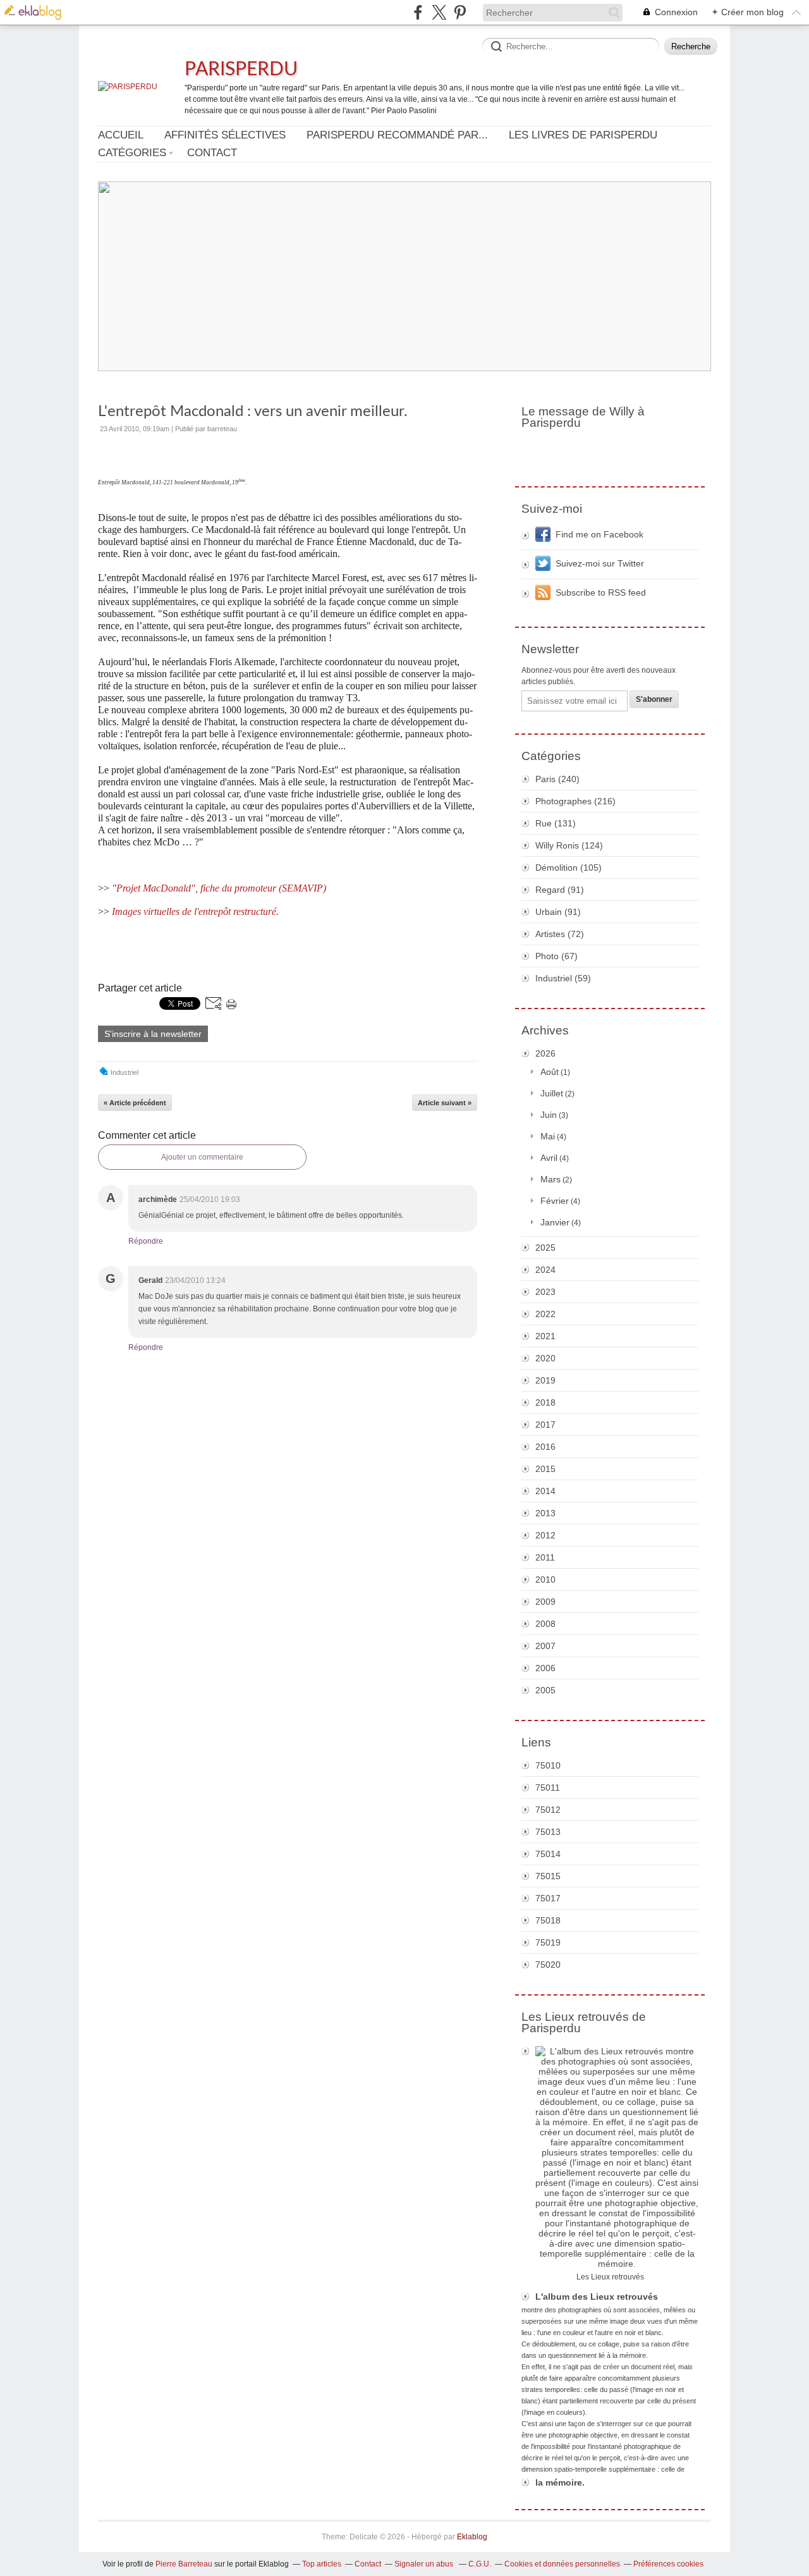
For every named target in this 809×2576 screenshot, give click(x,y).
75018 (548, 1920)
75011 (548, 1788)
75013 (548, 1832)
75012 (548, 1810)
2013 (545, 1513)
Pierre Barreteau (184, 2564)
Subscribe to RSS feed (601, 592)
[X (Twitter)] (439, 12)
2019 (545, 1380)
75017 (548, 1898)
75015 (548, 1876)
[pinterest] (460, 12)
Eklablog (472, 2537)
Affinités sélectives (225, 135)
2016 (545, 1447)
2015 (545, 1469)
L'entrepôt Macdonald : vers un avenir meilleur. (253, 412)
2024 (545, 1270)
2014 (545, 1491)
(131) (556, 823)
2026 (545, 1053)
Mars (550, 1179)
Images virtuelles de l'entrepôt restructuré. (195, 911)
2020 (545, 1358)
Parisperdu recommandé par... (397, 135)
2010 (545, 1579)
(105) (569, 868)
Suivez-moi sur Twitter (600, 563)
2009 (545, 1602)
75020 (548, 1965)
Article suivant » (445, 1103)
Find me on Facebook (599, 534)
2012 (545, 1535)
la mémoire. (560, 2482)
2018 (545, 1402)
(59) (563, 978)
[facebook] (418, 12)
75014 (548, 1854)
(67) (557, 956)
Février (555, 1201)
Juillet (552, 1093)
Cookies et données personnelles (562, 2564)
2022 (545, 1314)
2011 (545, 1557)
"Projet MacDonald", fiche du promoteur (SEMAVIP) (219, 888)
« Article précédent (135, 1103)
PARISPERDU (241, 70)
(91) (560, 890)
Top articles (322, 2564)
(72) (560, 934)
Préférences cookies (668, 2564)
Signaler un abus (425, 2564)
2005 (545, 1690)
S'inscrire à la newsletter (153, 1034)
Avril (549, 1158)
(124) (569, 845)
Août (550, 1072)
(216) (575, 801)
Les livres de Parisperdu (583, 135)
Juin (549, 1115)
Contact (212, 153)
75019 (548, 1942)
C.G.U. (480, 2564)
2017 (545, 1425)
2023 (545, 1292)
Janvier (555, 1222)
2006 (545, 1668)
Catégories (132, 153)
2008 (545, 1624)
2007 (545, 1646)
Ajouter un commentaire (202, 1157)
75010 (548, 1765)
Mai (548, 1136)
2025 (545, 1248)
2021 (545, 1336)
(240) (557, 779)
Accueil (121, 135)
